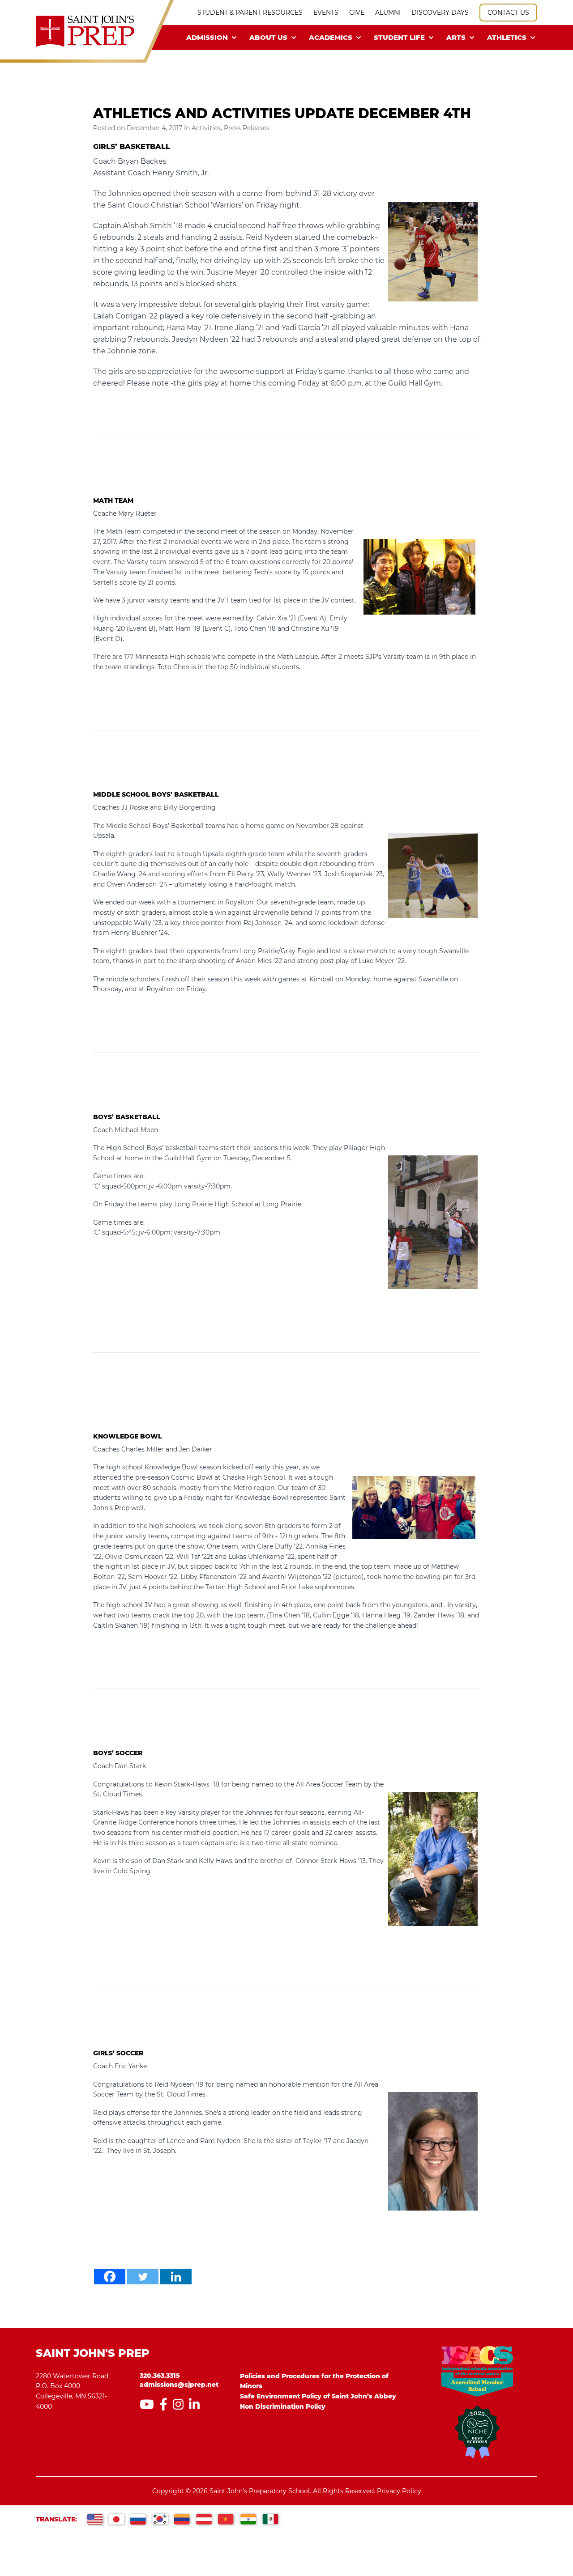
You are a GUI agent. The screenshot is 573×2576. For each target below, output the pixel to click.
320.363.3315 (160, 2376)
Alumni (388, 13)
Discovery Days (440, 13)
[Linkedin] (176, 2277)
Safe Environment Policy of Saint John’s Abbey (318, 2396)
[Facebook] (110, 2277)
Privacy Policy (399, 2491)
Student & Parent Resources (250, 13)
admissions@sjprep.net (179, 2385)
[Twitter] (143, 2277)
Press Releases (247, 128)
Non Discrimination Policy (283, 2406)
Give (357, 13)
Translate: (56, 2519)
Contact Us (508, 13)
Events (326, 13)
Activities (206, 128)
